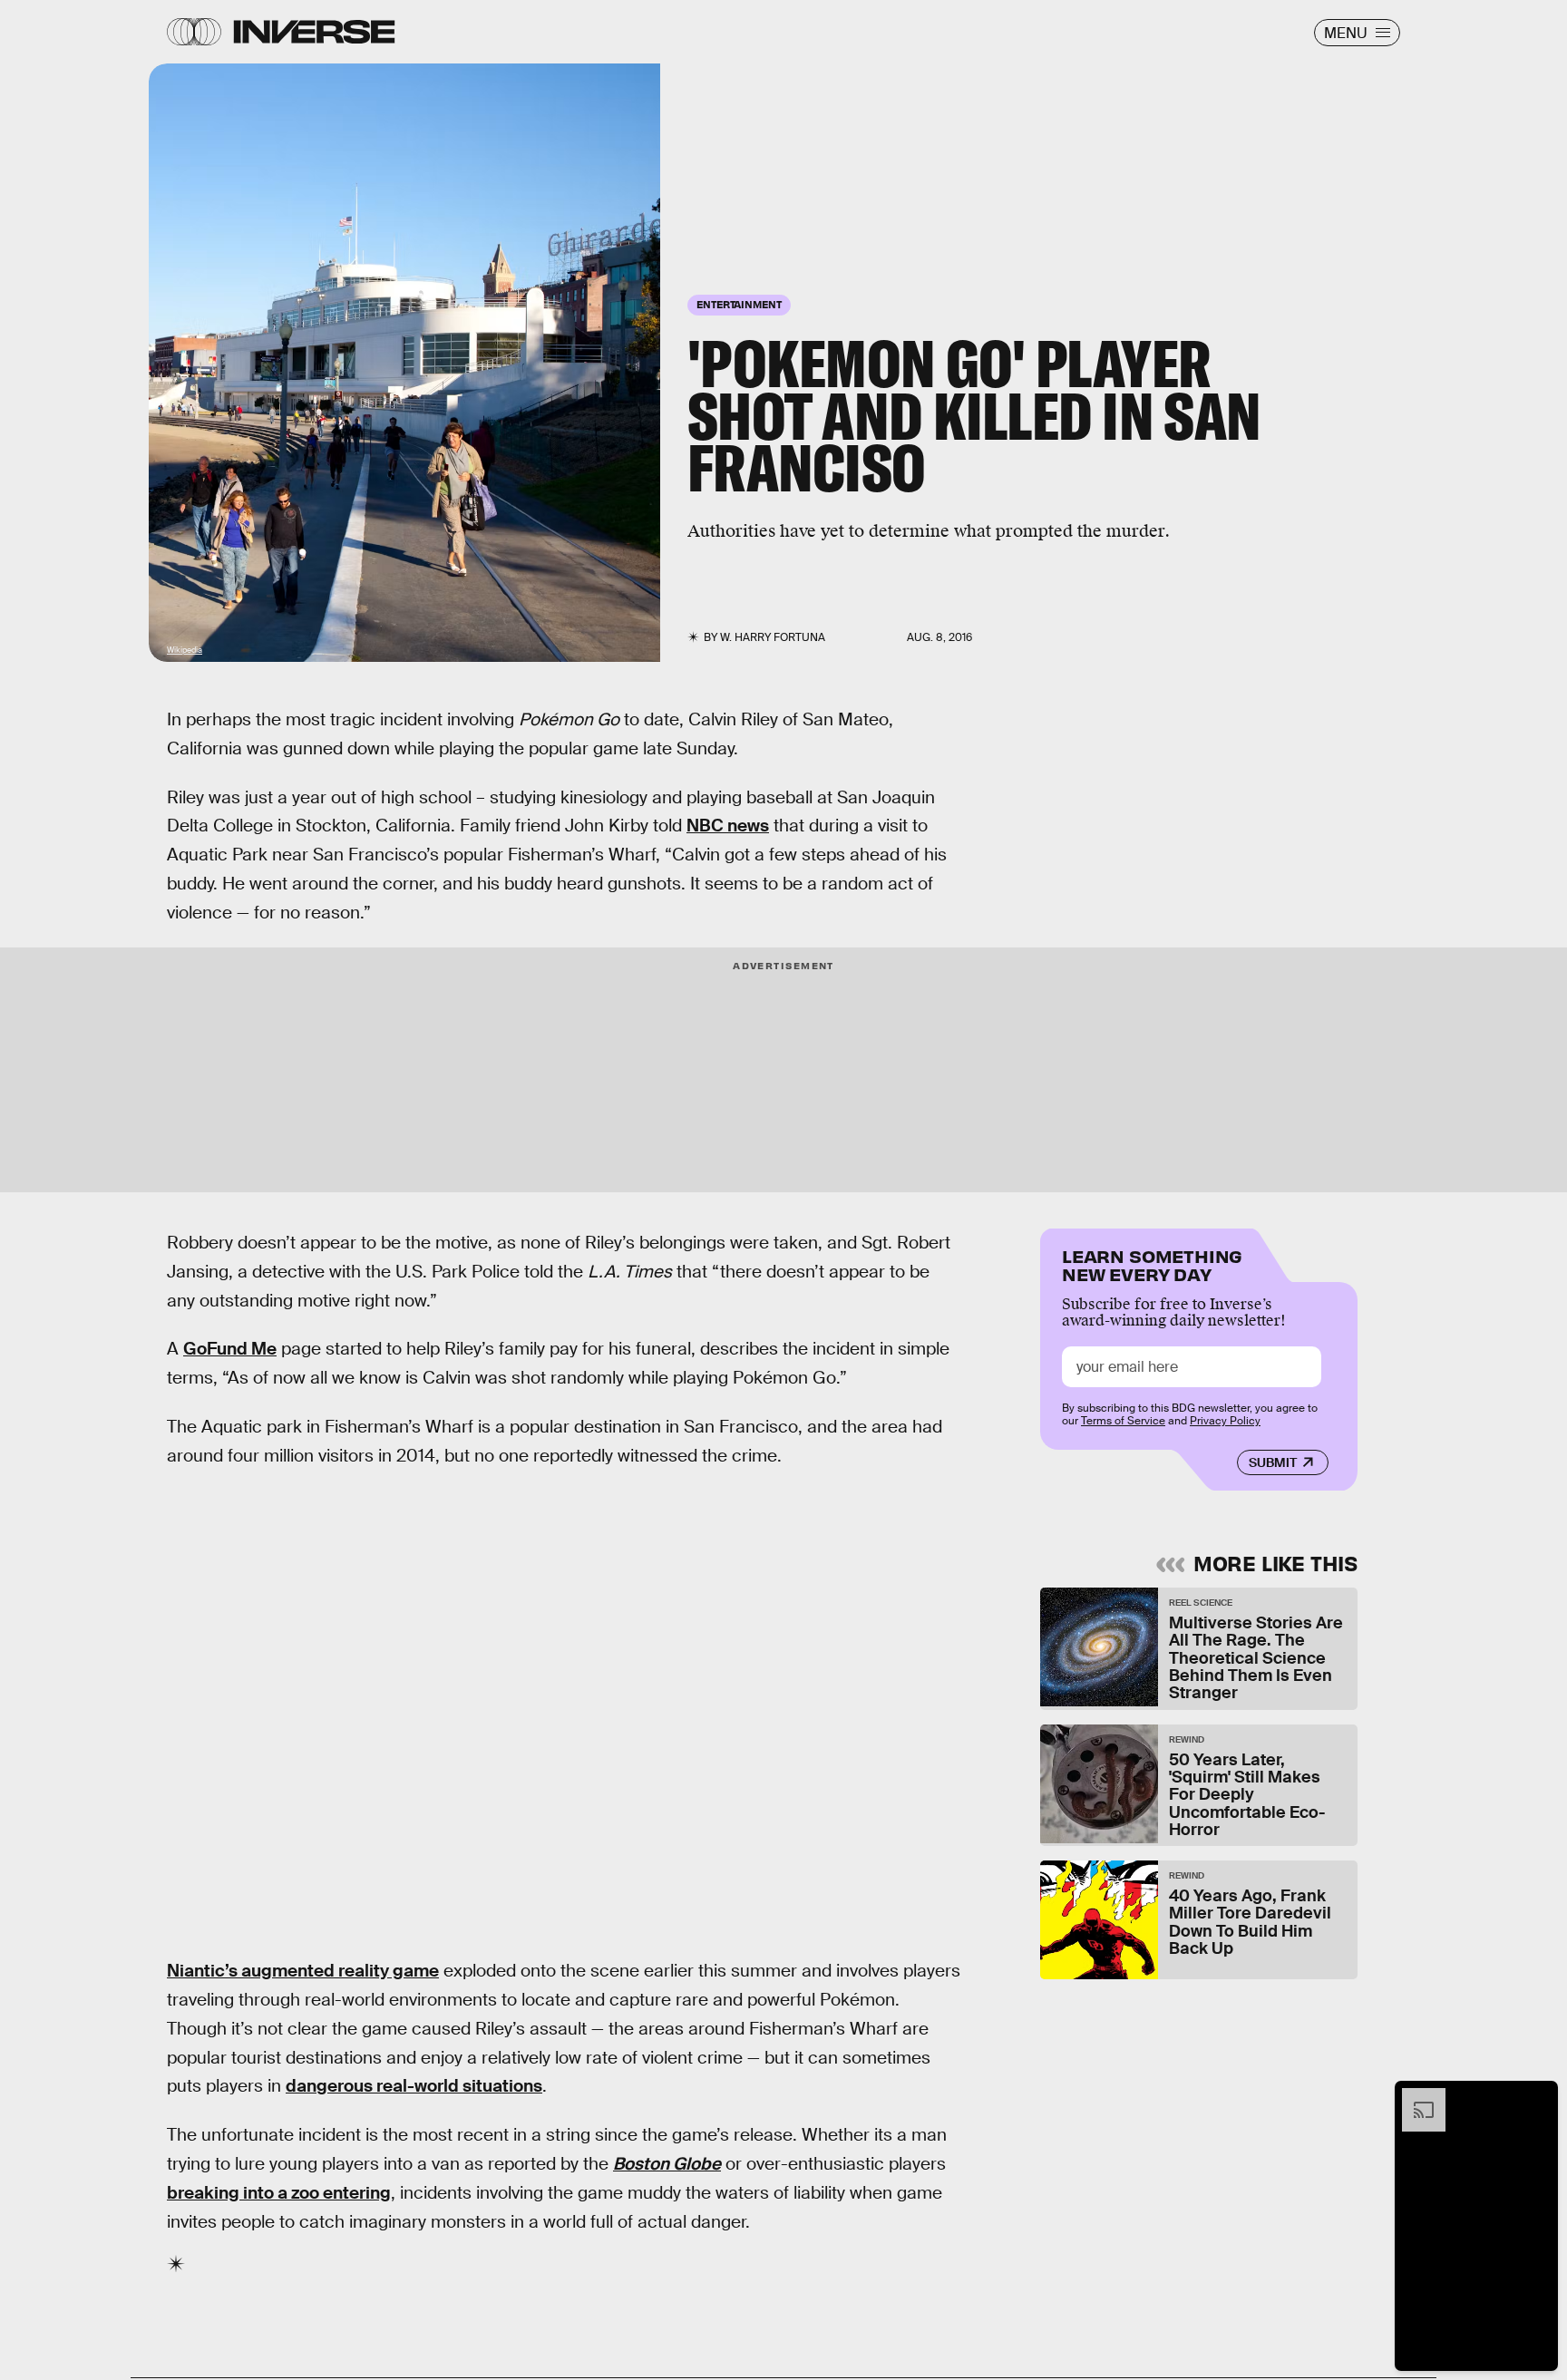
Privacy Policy (1225, 1421)
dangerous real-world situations (414, 2086)
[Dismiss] (1538, 2097)
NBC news (728, 826)
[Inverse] (314, 32)
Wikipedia (185, 650)
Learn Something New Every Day (1152, 1263)
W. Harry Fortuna (773, 637)
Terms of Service (1123, 1421)
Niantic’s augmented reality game (303, 1971)
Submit (1273, 1462)
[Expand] (1415, 2097)
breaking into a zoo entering (279, 2193)
